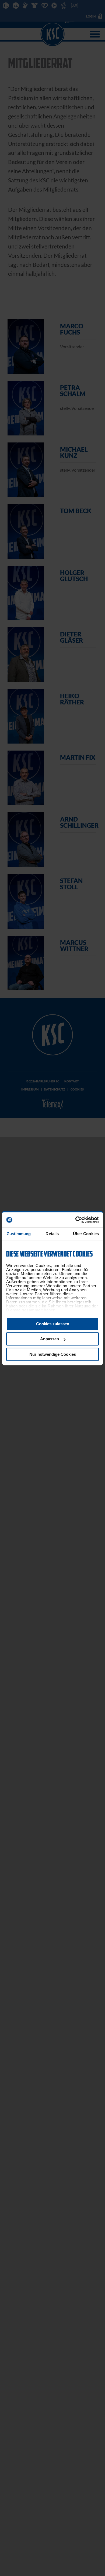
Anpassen (50, 1339)
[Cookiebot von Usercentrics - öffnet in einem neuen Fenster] (76, 1220)
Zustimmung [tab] (19, 1234)
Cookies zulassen (53, 1324)
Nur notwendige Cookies (53, 1354)
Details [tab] (52, 1234)
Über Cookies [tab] (86, 1234)
